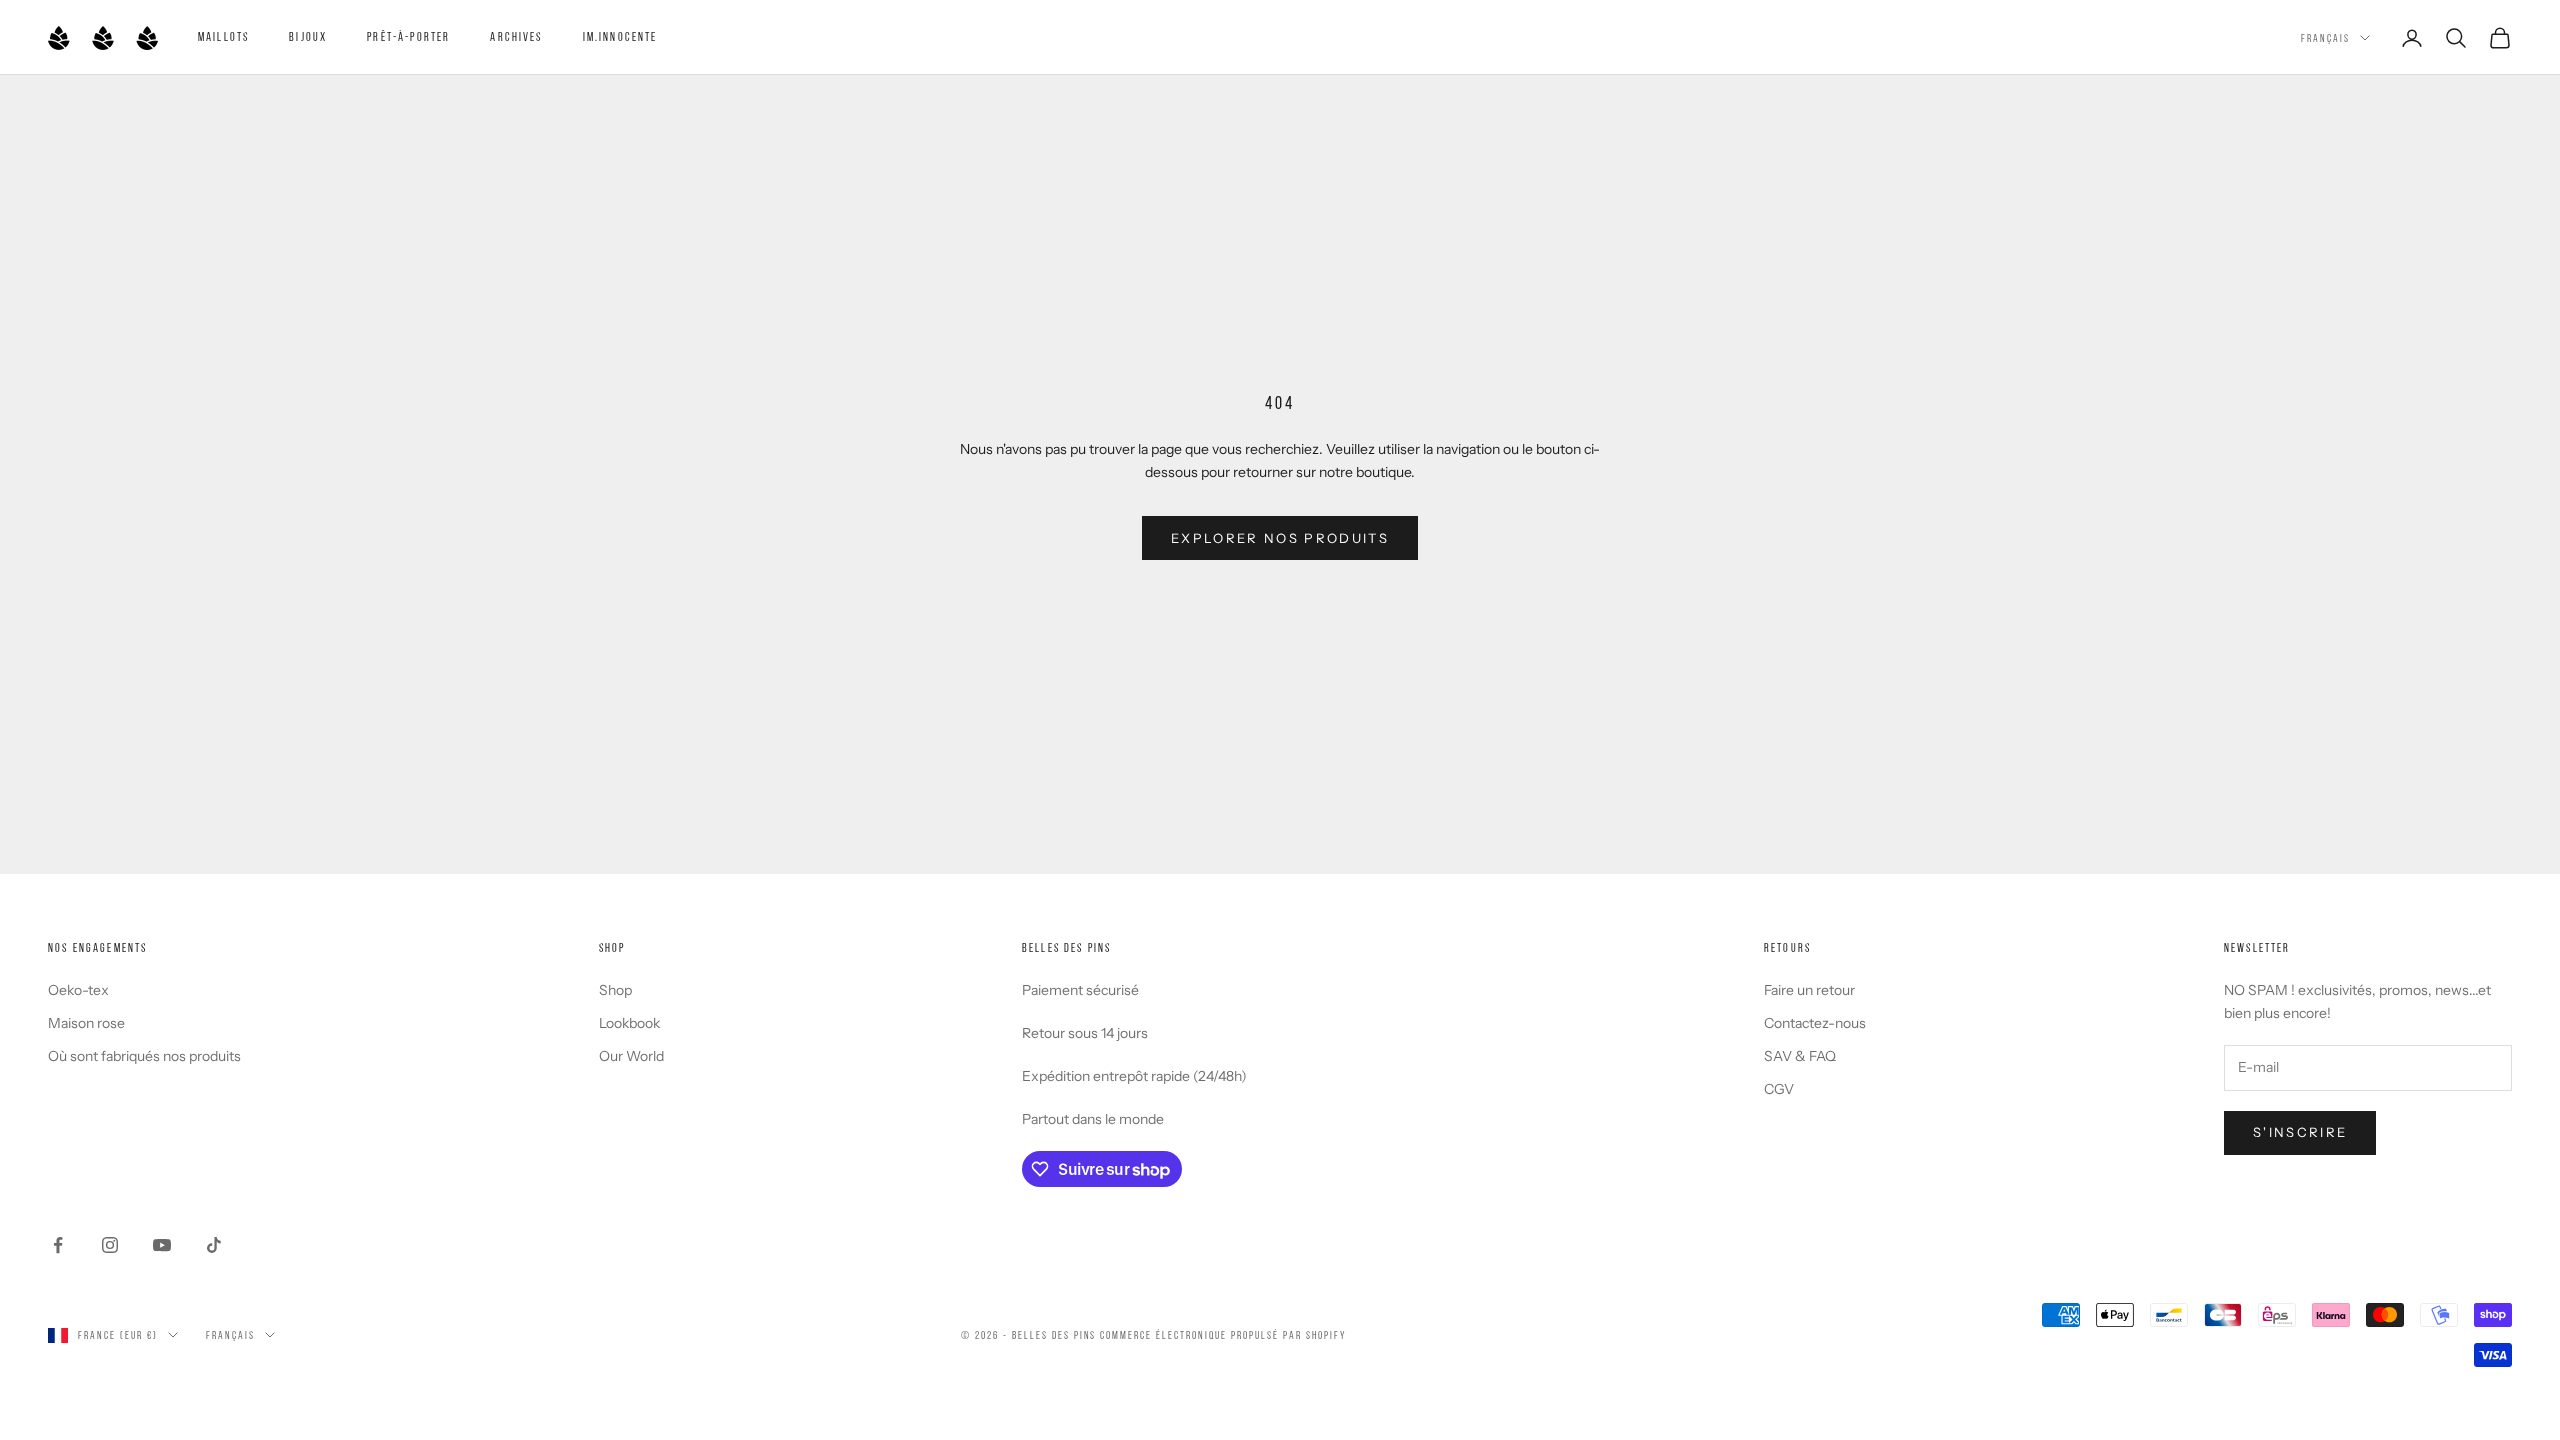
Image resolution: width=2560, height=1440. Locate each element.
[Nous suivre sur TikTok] (214, 1245)
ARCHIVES (516, 36)
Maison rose (86, 1023)
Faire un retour (1809, 990)
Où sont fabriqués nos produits (144, 1056)
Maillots (223, 36)
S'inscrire (2300, 1132)
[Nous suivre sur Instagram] (110, 1245)
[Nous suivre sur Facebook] (58, 1245)
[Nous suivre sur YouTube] (162, 1245)
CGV (1779, 1089)
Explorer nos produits (1280, 538)
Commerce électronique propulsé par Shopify (1222, 1335)
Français (2325, 38)
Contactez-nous (1815, 1023)
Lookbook (629, 1023)
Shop (615, 990)
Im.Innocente (620, 36)
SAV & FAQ (1800, 1056)
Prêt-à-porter (408, 36)
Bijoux (308, 36)
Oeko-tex (78, 990)
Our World (631, 1056)
